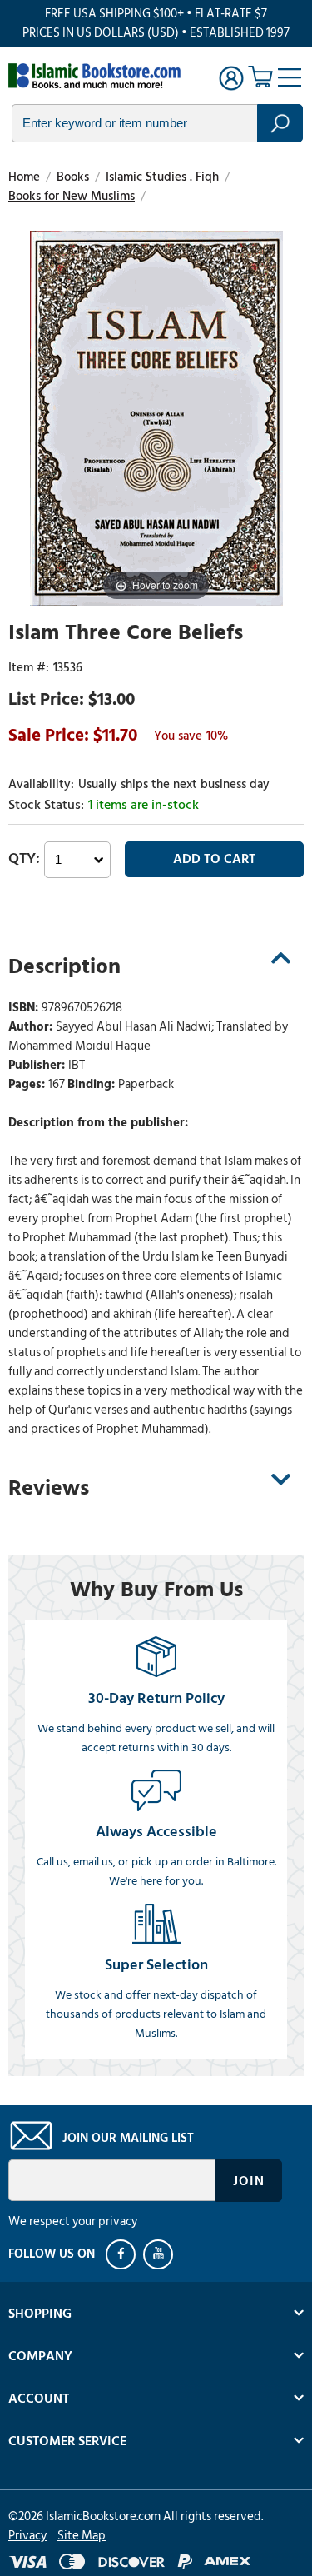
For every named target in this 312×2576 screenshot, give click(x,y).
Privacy (27, 2536)
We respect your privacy (73, 2222)
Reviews (49, 1488)
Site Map (82, 2536)
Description (64, 966)
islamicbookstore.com (98, 76)
